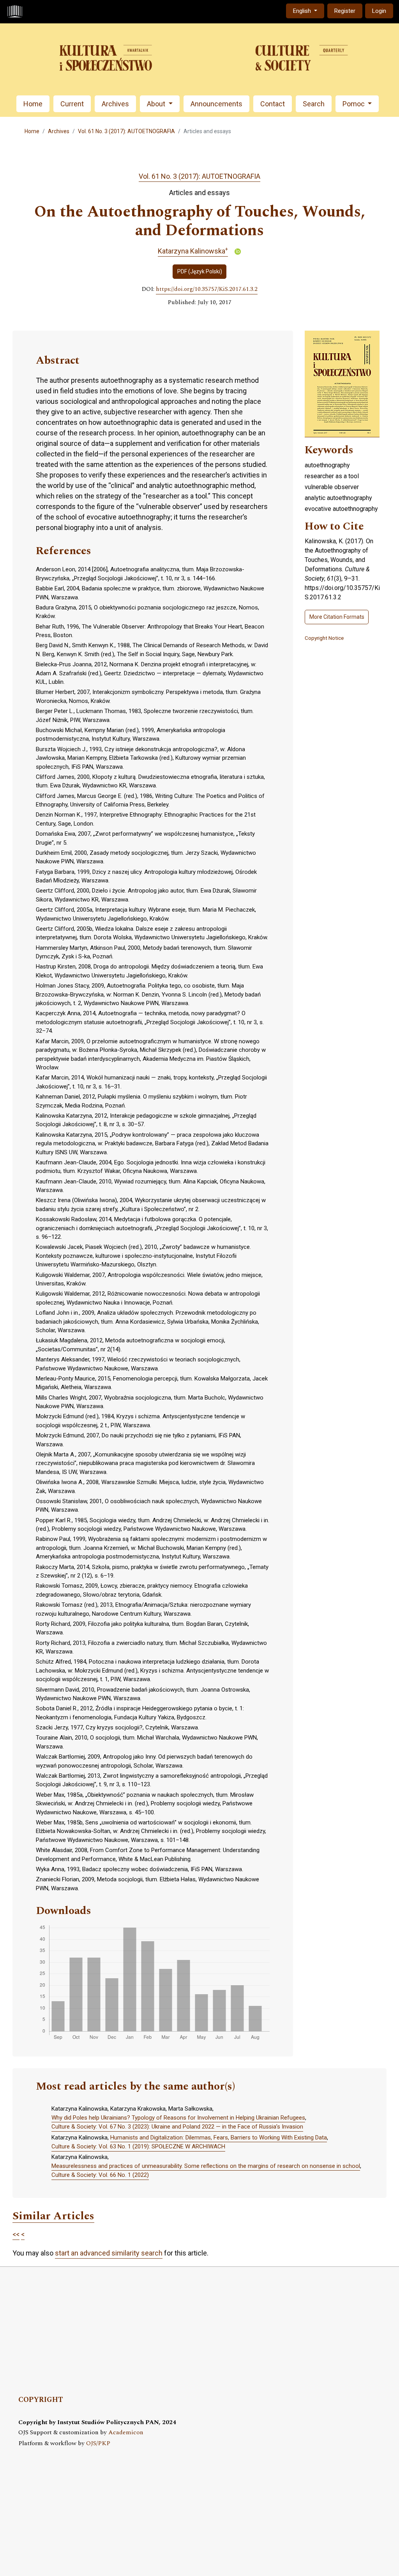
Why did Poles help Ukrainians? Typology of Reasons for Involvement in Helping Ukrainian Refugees (178, 2118)
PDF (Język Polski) (200, 271)
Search (314, 104)
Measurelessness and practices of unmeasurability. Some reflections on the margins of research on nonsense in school (206, 2166)
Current (72, 104)
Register (345, 11)
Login (379, 11)
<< (16, 2234)
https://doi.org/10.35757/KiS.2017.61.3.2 (207, 289)
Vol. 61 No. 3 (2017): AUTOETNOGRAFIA (126, 131)
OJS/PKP (98, 2443)
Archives (115, 104)
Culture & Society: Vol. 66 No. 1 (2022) (100, 2175)
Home (33, 104)
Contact (273, 104)
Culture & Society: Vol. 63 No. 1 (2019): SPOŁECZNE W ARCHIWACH (138, 2146)
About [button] (157, 104)
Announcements (216, 104)
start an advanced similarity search (109, 2253)
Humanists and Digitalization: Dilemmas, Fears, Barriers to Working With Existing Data (219, 2138)
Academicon (126, 2432)
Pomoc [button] (354, 104)
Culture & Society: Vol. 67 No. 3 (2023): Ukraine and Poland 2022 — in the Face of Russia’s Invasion (177, 2127)
